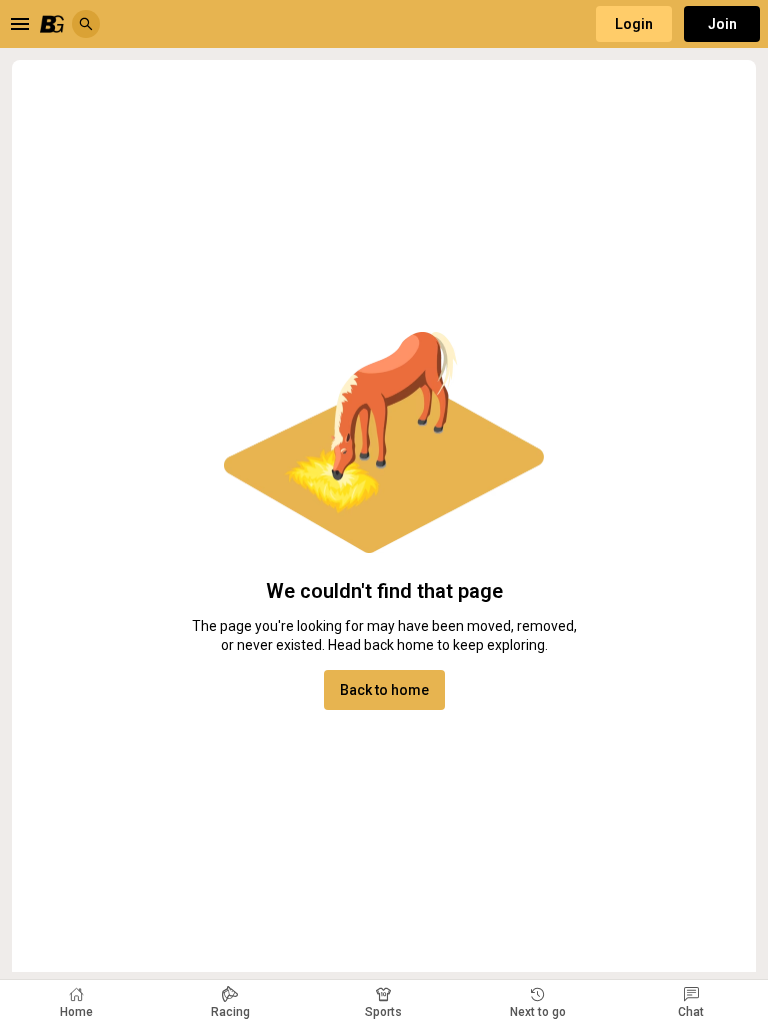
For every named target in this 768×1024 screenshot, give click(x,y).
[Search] (86, 24)
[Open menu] (20, 24)
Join (722, 24)
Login (634, 24)
